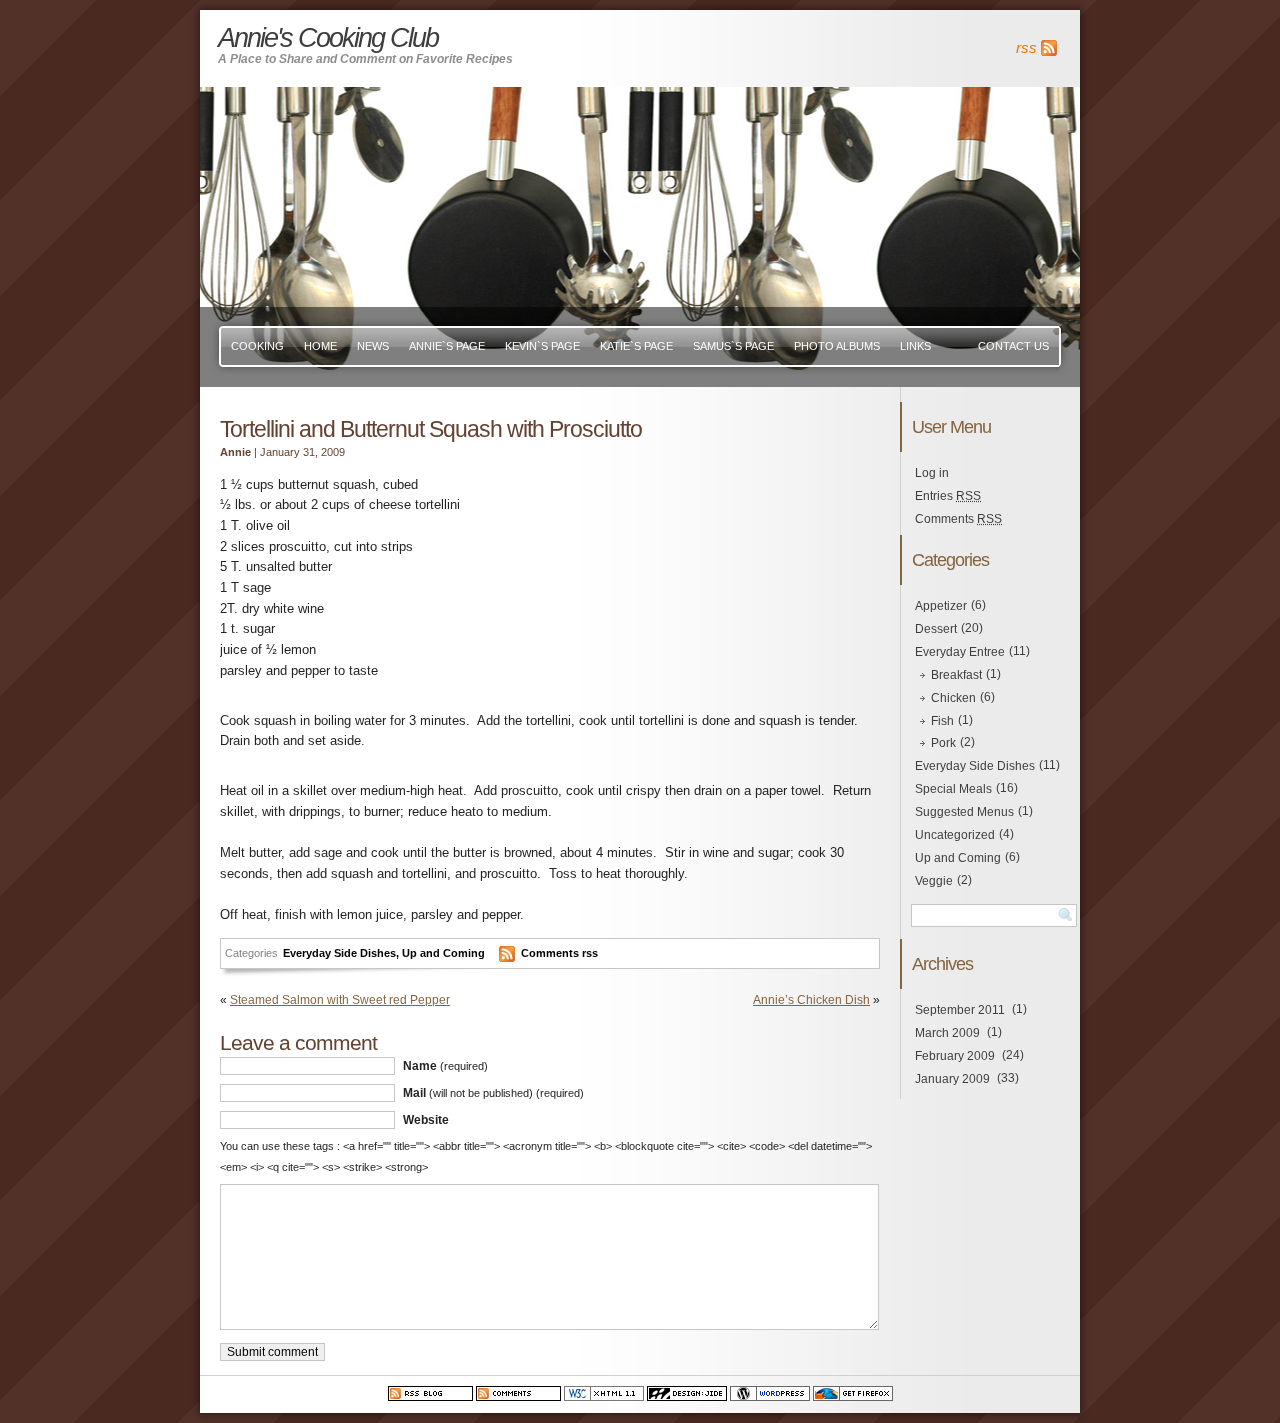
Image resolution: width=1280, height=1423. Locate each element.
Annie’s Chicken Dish (811, 1000)
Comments (958, 519)
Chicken (953, 698)
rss (1026, 48)
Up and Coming (443, 953)
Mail (493, 1093)
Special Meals (953, 789)
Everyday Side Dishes (339, 953)
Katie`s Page (636, 346)
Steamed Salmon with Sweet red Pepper (340, 1000)
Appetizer (941, 606)
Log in (932, 473)
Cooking (257, 346)
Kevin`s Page (542, 346)
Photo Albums (837, 346)
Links (915, 346)
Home (320, 346)
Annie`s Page (447, 346)
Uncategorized (955, 835)
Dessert (936, 629)
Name (445, 1066)
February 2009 (955, 1056)
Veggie (934, 881)
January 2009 (952, 1079)
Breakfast (956, 675)
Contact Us (1013, 346)
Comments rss (559, 953)
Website (426, 1120)
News (373, 346)
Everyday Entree (960, 652)
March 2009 (947, 1033)
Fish (942, 721)
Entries (948, 496)
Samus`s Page (733, 346)
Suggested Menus (964, 812)
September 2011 (960, 1010)
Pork (943, 743)
